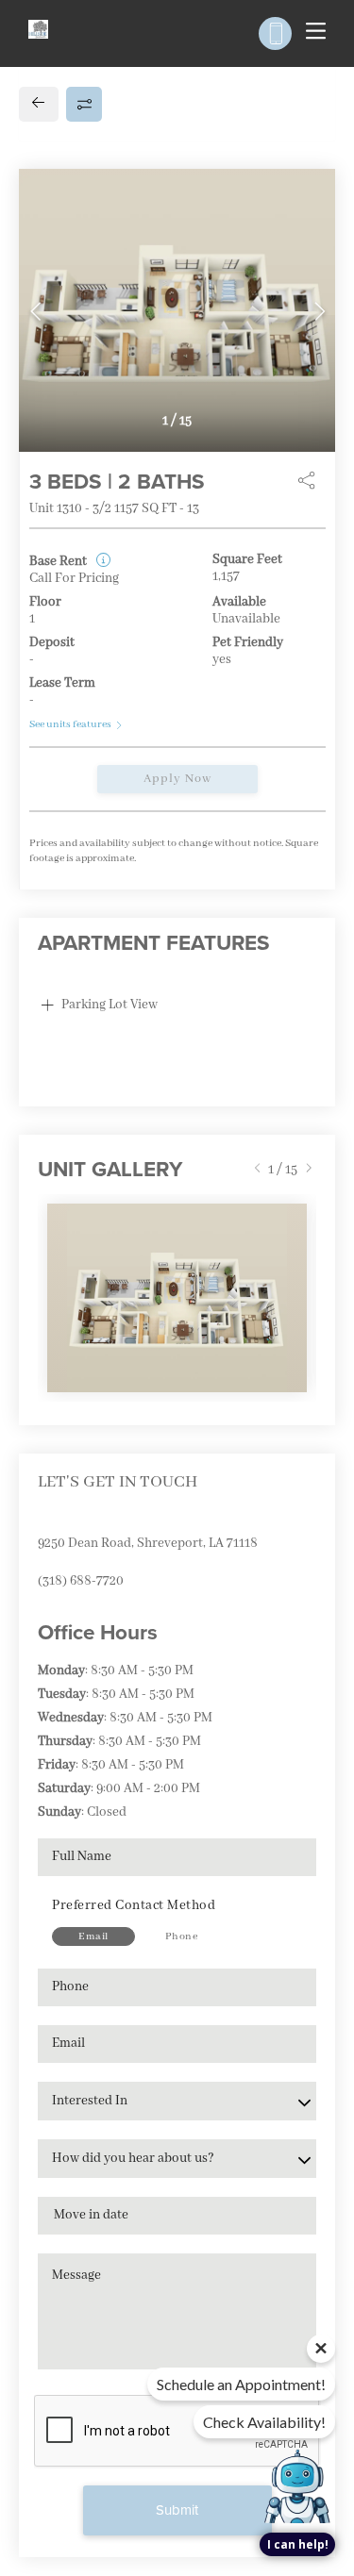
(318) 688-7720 (81, 1581)
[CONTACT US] (275, 33)
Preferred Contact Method (134, 1905)
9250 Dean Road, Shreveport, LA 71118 (148, 1543)
